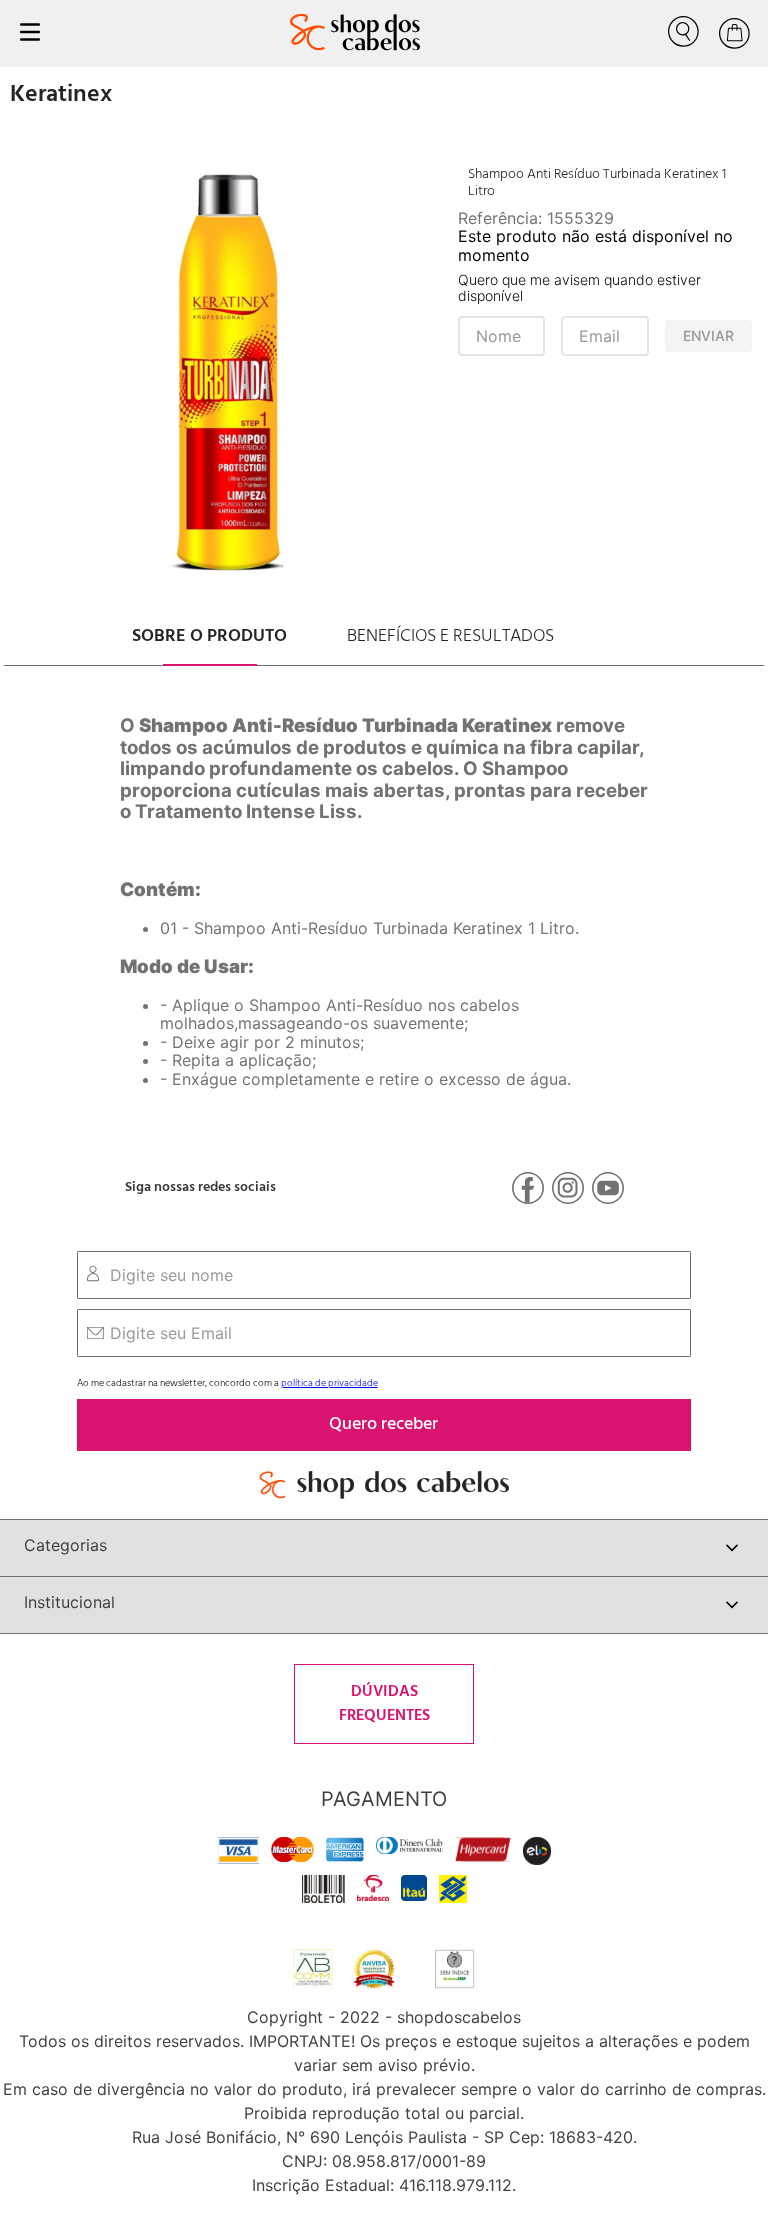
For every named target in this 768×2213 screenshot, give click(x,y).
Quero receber (383, 1424)
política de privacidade (329, 1383)
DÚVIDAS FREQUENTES (384, 1704)
